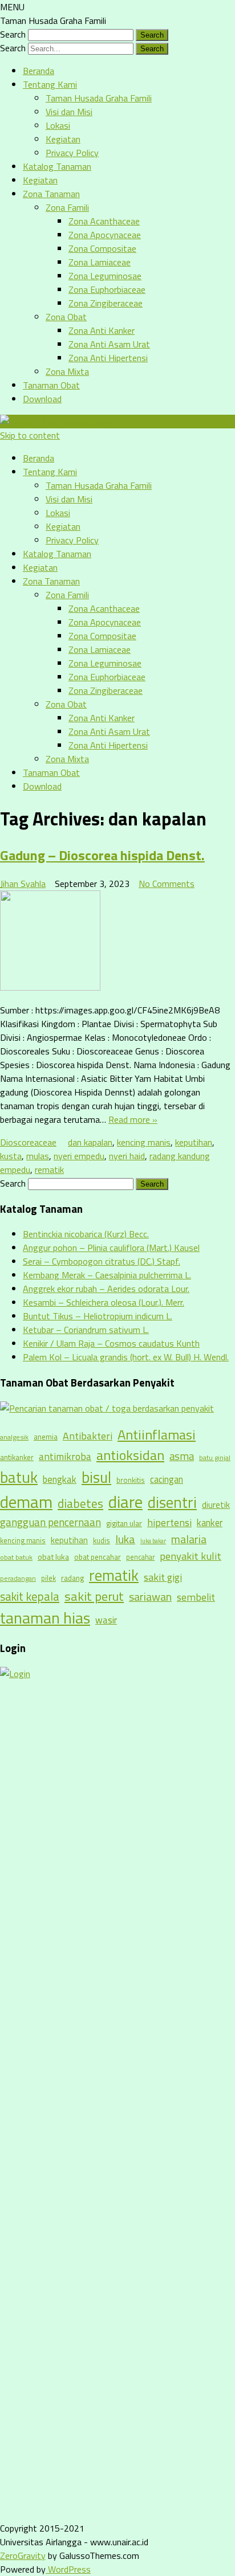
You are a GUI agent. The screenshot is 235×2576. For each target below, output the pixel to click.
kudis (102, 1540)
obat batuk (16, 1557)
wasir (106, 1620)
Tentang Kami (50, 84)
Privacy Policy (72, 153)
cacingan (167, 1479)
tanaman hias (45, 1618)
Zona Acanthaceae (104, 221)
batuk (19, 1477)
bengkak (60, 1479)
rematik (49, 1170)
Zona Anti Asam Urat (109, 344)
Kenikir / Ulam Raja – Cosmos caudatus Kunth (111, 1343)
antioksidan (130, 1455)
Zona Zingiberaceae (106, 303)
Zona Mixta (67, 371)
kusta (11, 1156)
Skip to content (30, 435)
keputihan (194, 1142)
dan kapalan (90, 1142)
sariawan (150, 1597)
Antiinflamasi (157, 1434)
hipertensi (169, 1522)
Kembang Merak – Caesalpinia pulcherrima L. (107, 1275)
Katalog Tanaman (57, 166)
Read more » (133, 1119)
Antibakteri (88, 1436)
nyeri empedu (79, 1156)
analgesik (14, 1437)
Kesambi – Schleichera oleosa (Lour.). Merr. (104, 1302)
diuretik (216, 1505)
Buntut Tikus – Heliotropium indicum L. (98, 1316)
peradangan (18, 1579)
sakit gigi (163, 1577)
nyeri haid (127, 1156)
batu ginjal (215, 1458)
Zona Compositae (102, 248)
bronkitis (131, 1480)
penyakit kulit (191, 1556)
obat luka (53, 1557)
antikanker (17, 1457)
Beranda (39, 71)
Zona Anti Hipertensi (108, 358)
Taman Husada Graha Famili (99, 98)
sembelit (196, 1597)
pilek (48, 1578)
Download (42, 399)
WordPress (68, 2569)
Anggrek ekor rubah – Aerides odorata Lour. (106, 1289)
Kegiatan (63, 139)
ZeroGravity (23, 2555)
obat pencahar (98, 1557)
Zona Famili (67, 207)
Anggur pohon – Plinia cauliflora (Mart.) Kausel (111, 1248)
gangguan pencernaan (50, 1522)
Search (13, 34)
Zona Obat (66, 317)
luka (125, 1539)
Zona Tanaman (51, 194)
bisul (96, 1477)
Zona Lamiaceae (100, 262)
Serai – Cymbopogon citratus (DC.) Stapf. (102, 1261)
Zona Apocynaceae (105, 235)
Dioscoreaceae (28, 1142)
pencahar (140, 1557)
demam (26, 1502)
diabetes (80, 1503)
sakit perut (94, 1596)
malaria (189, 1539)
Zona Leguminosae (105, 276)
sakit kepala (30, 1596)
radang (72, 1578)
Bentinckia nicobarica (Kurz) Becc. (86, 1234)
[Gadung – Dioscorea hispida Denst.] (117, 942)
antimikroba (65, 1456)
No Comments (167, 884)
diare (125, 1502)
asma (182, 1456)
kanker (210, 1522)
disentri (172, 1502)
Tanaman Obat (51, 385)
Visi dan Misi (69, 112)
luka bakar (153, 1541)
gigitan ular (124, 1523)
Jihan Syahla (23, 884)
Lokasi (58, 125)
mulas (38, 1156)
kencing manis (144, 1142)
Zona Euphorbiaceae (107, 289)
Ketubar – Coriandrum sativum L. (86, 1330)
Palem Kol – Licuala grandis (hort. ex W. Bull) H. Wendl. (126, 1357)
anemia (46, 1437)
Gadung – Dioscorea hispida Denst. (102, 855)
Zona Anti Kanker (102, 330)
